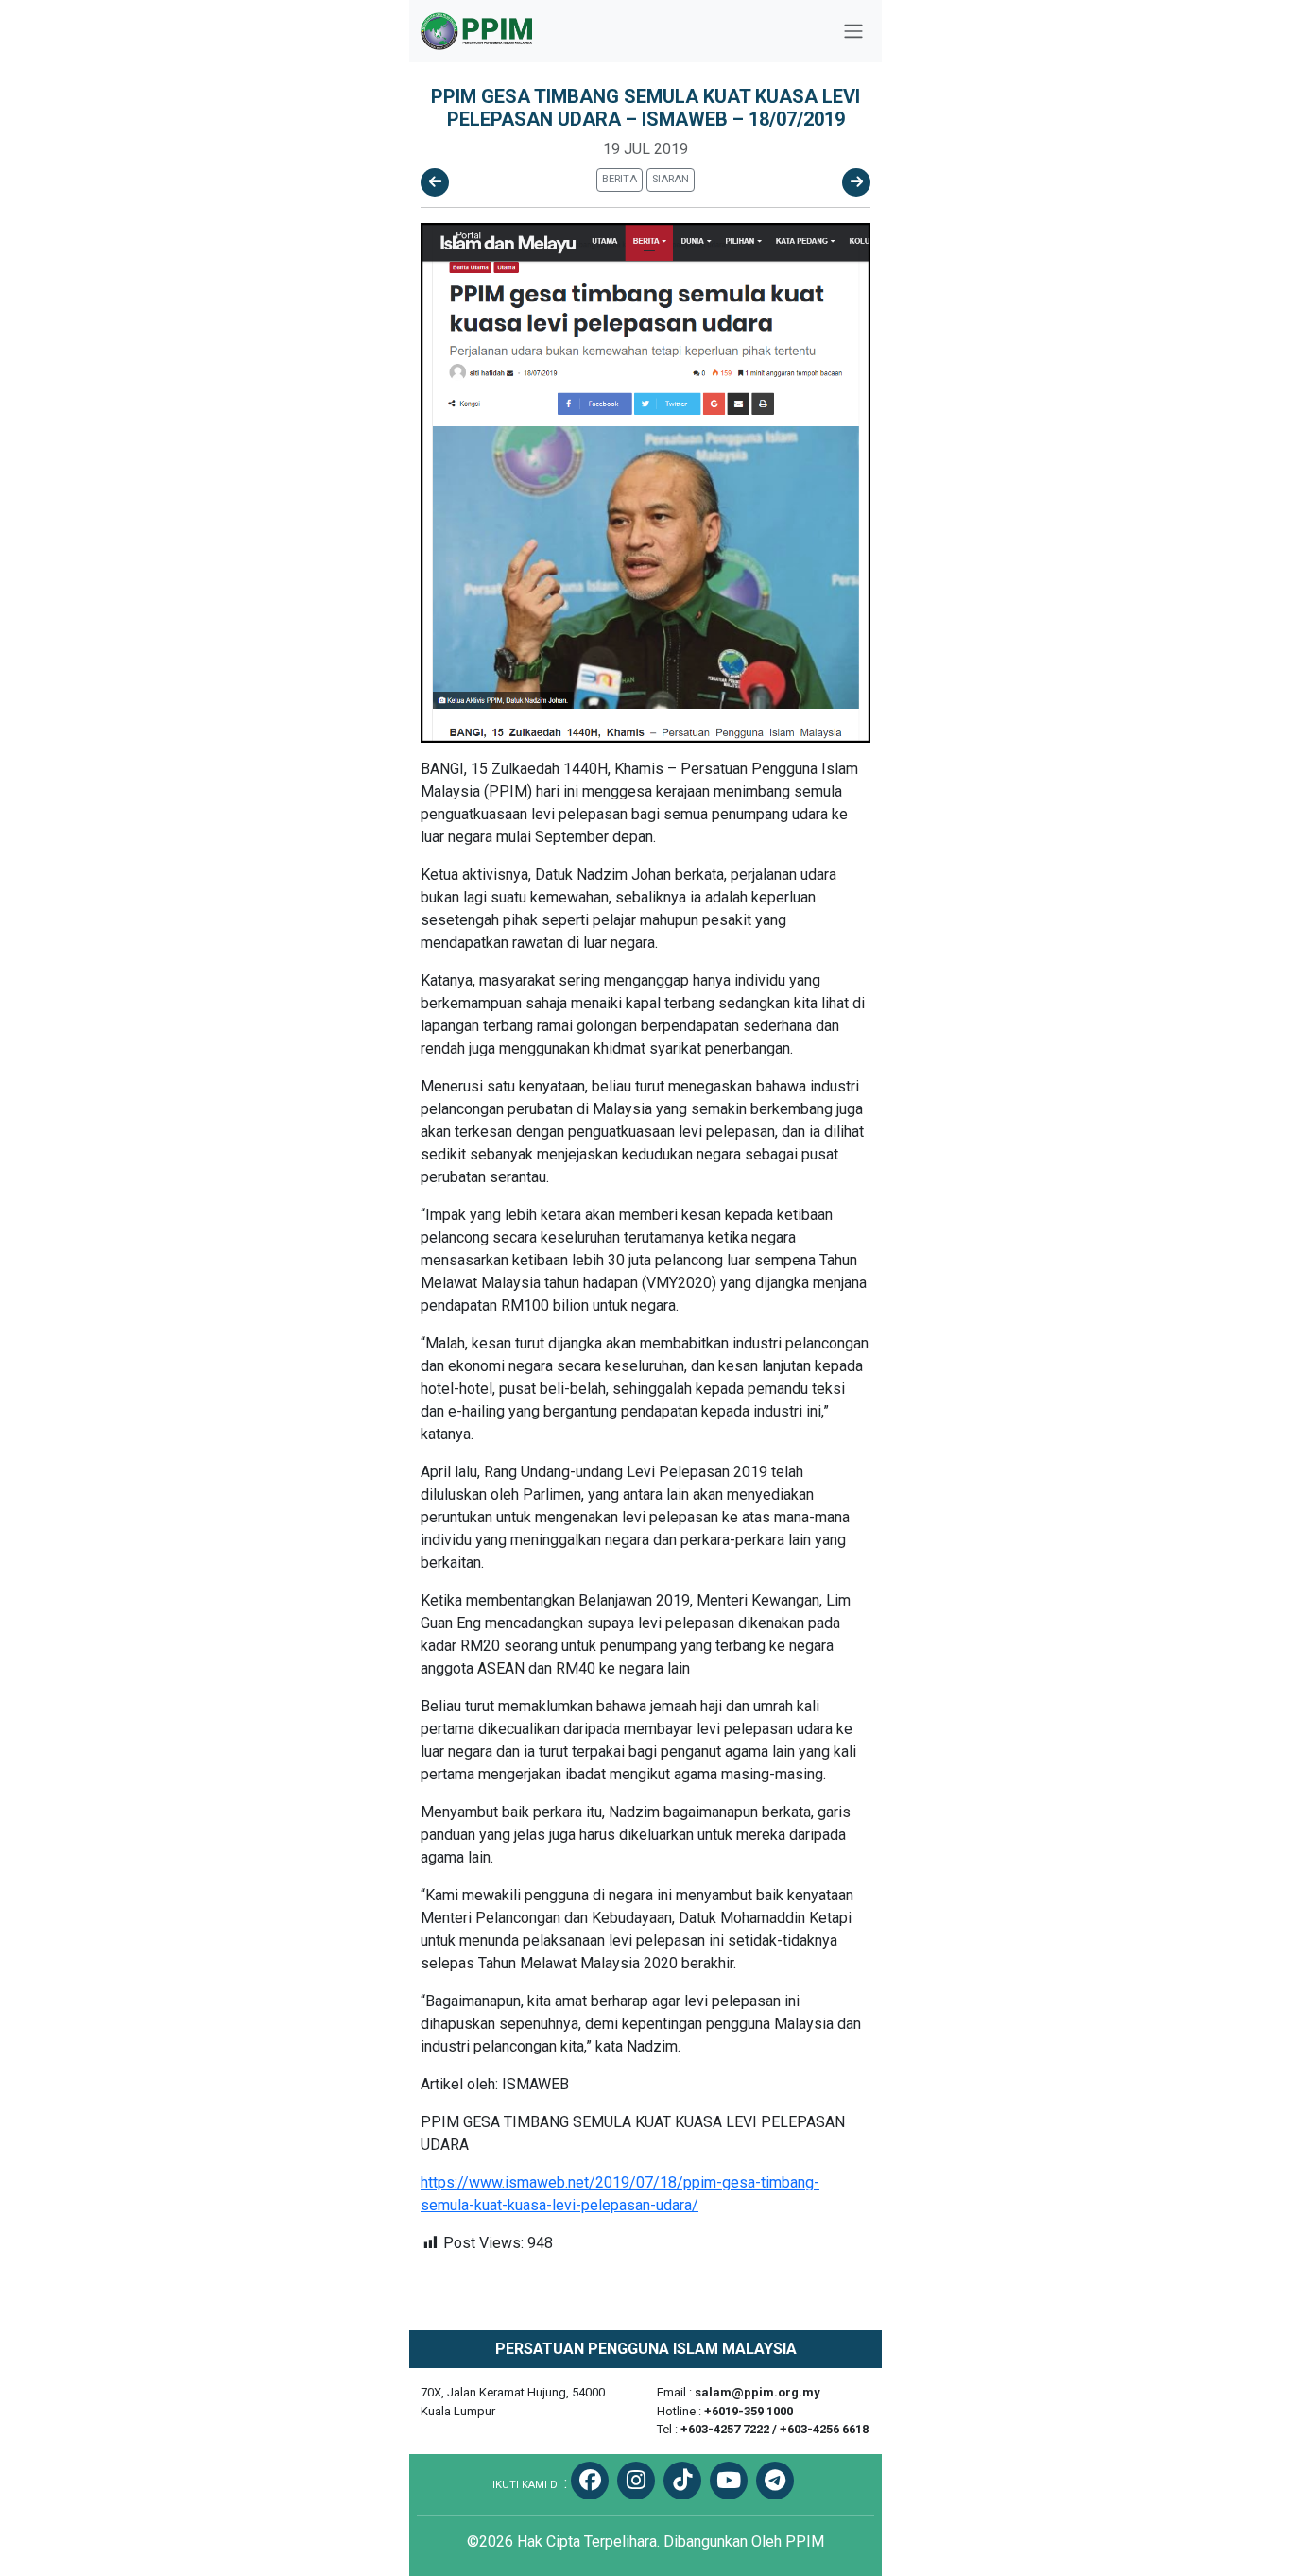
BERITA (620, 179)
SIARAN (671, 179)
